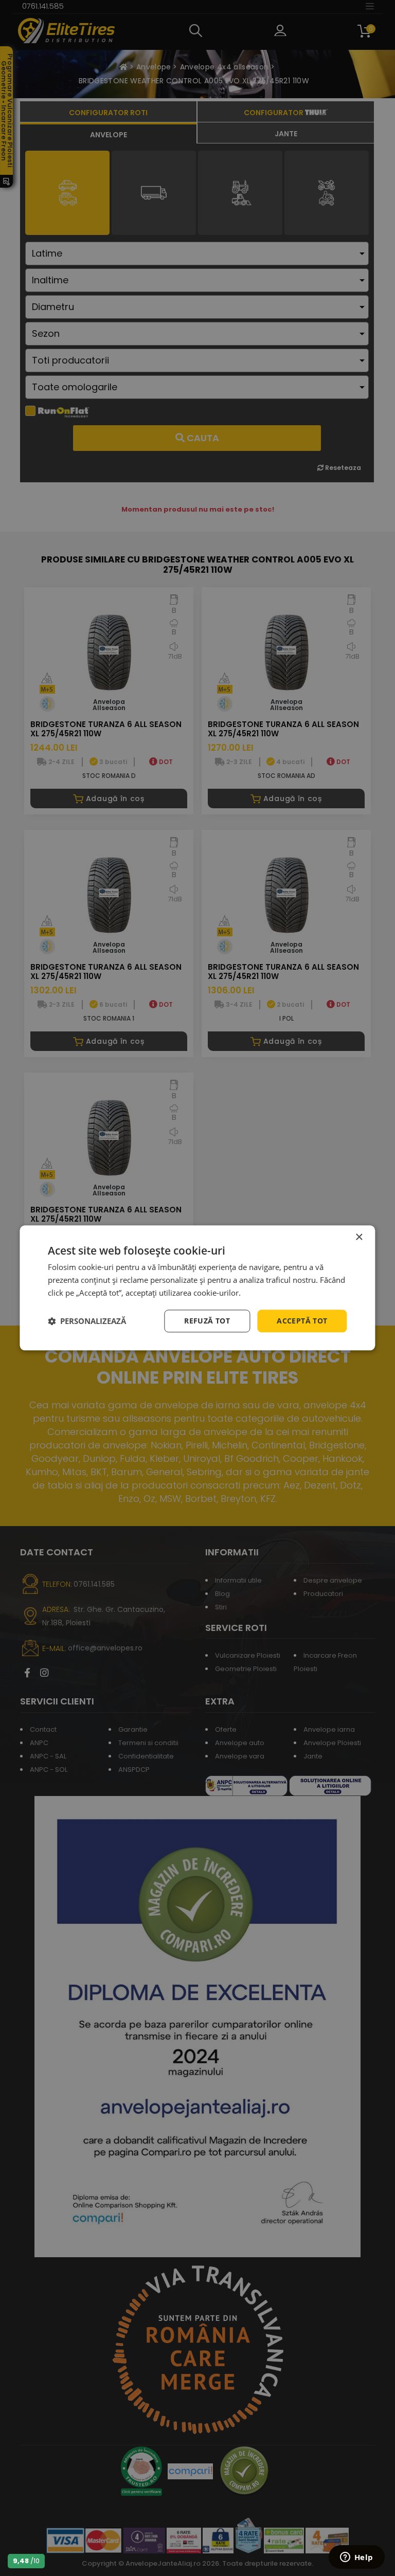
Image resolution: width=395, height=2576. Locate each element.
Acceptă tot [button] (302, 1321)
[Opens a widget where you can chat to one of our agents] (356, 2558)
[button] (87, 1321)
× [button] (359, 1237)
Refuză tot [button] (207, 1321)
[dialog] (197, 1288)
